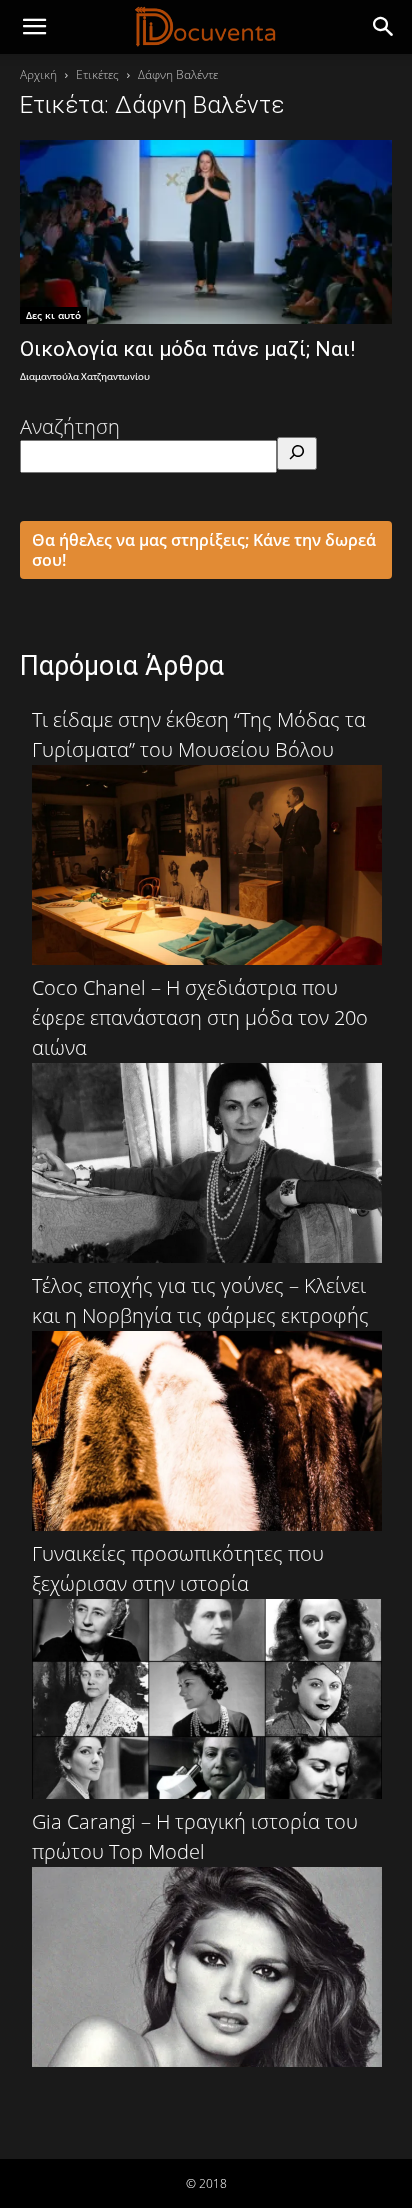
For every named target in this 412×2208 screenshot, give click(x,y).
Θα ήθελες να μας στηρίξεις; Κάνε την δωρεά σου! (204, 550)
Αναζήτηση (70, 426)
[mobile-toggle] (34, 27)
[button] (384, 27)
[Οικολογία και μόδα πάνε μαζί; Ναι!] (206, 232)
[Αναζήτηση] (297, 453)
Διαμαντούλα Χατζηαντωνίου (85, 377)
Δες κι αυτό (53, 315)
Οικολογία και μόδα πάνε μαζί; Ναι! (187, 349)
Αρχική (38, 74)
